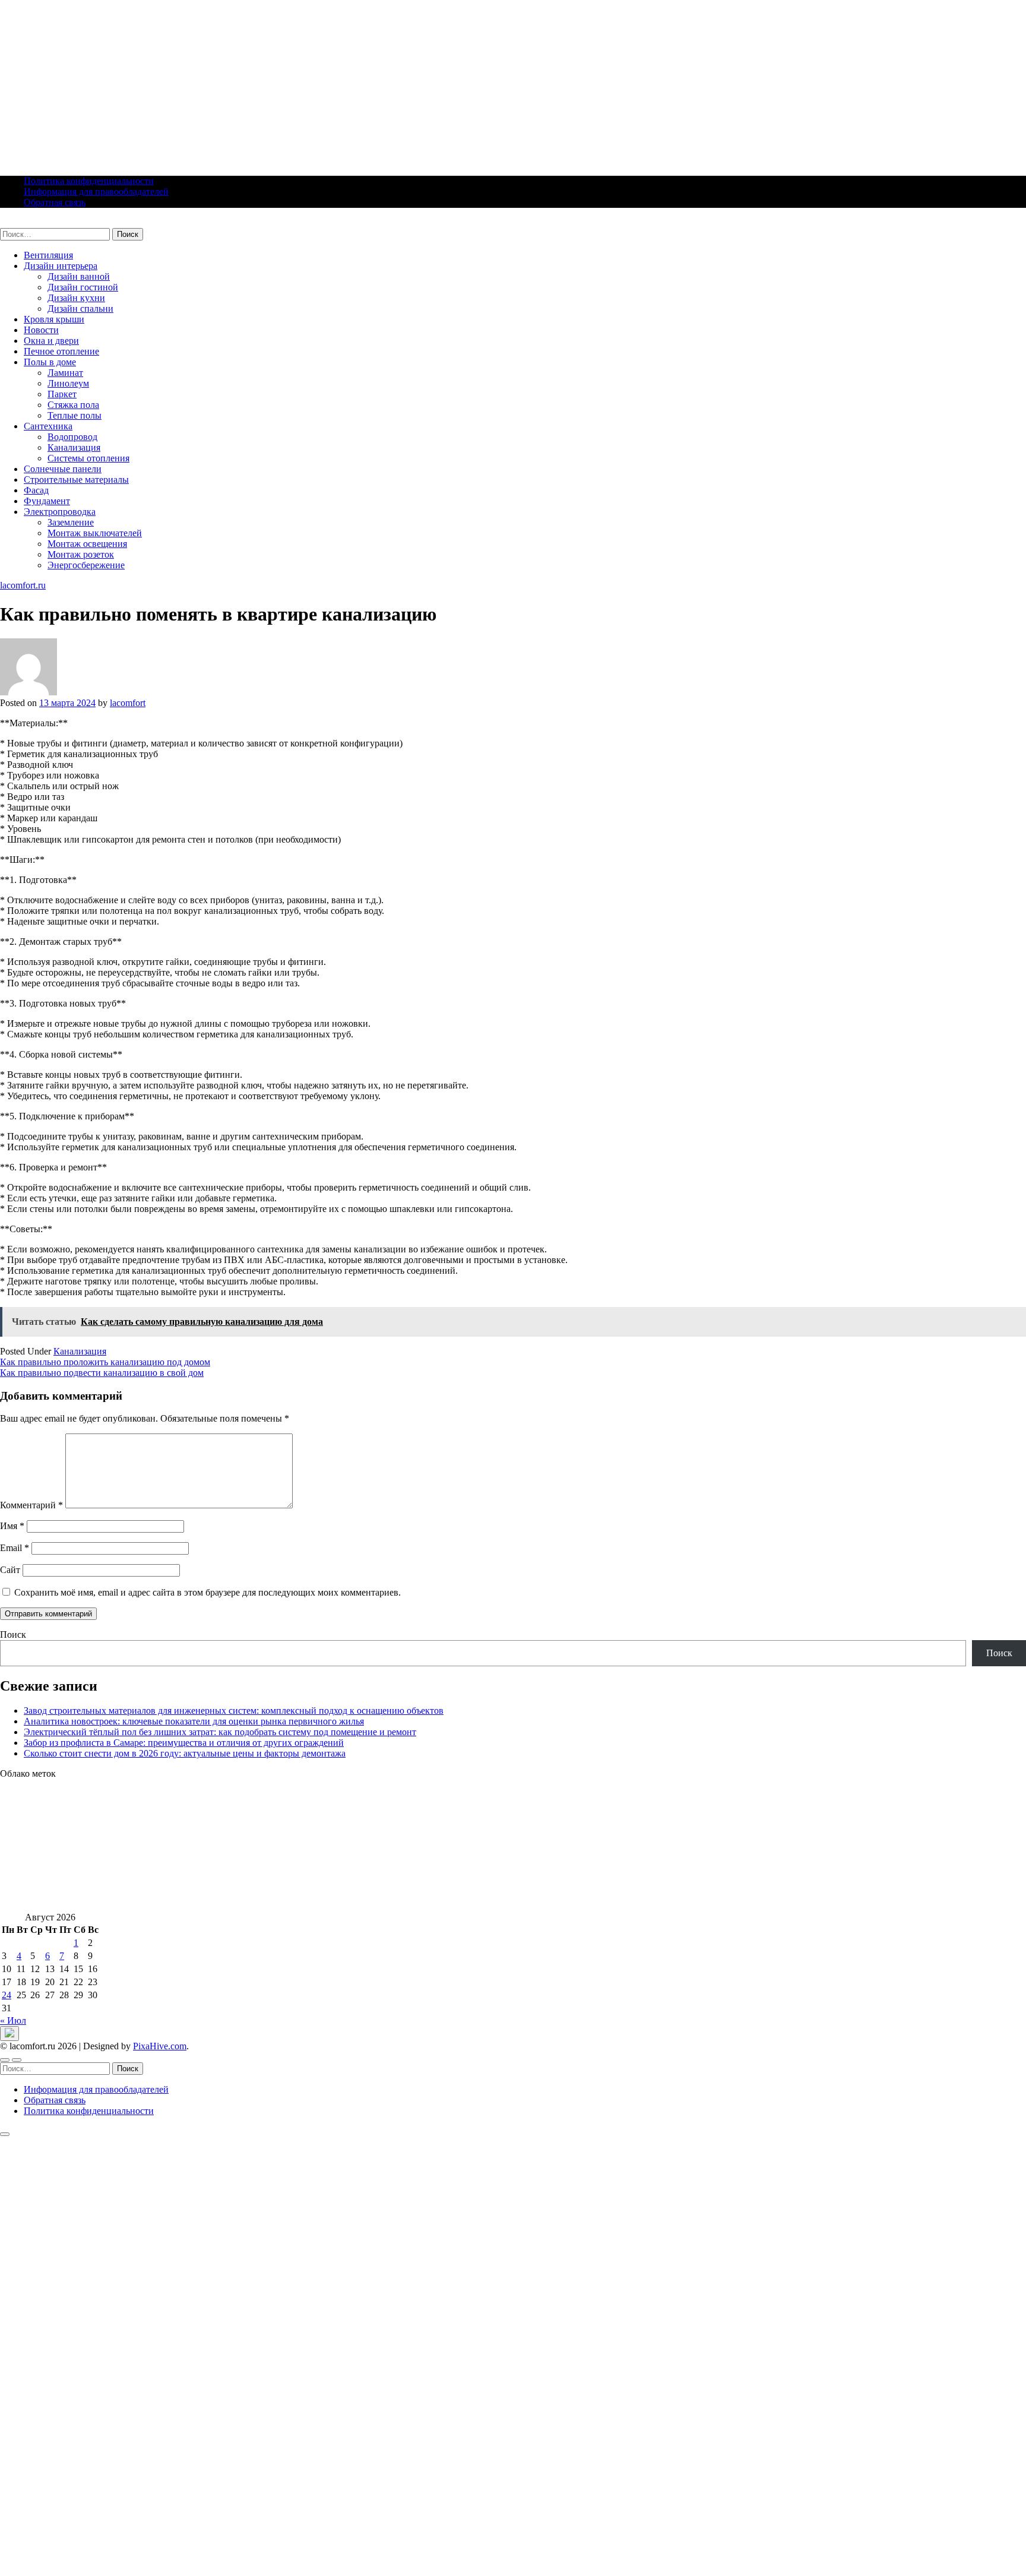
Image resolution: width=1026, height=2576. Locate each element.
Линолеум (68, 383)
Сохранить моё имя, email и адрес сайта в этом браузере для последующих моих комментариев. (208, 1592)
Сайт (10, 1570)
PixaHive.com (160, 2046)
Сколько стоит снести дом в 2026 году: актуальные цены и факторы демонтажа (185, 1753)
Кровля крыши (54, 319)
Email (15, 1548)
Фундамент (47, 501)
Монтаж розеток (81, 554)
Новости (41, 330)
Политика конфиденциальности (89, 181)
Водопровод (72, 437)
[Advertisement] (356, 83)
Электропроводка (60, 512)
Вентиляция (48, 255)
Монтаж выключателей (95, 533)
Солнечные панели (63, 469)
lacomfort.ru (23, 222)
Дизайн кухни (76, 298)
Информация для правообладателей (96, 192)
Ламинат (65, 373)
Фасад (36, 490)
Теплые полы (75, 415)
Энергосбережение (86, 565)
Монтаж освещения (87, 544)
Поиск (13, 1634)
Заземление (71, 522)
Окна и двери (51, 341)
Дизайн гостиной (83, 287)
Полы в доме (50, 362)
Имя (12, 1526)
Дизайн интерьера (61, 266)
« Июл (13, 2020)
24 (7, 1995)
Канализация (74, 447)
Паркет (62, 394)
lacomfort (128, 703)
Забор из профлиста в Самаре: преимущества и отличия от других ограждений (184, 1743)
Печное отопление (61, 351)
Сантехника (48, 426)
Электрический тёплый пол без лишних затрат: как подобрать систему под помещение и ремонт (220, 1732)
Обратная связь (55, 202)
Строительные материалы (76, 480)
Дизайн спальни (80, 308)
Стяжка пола (73, 405)
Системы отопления (88, 458)
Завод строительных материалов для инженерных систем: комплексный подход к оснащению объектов (234, 1711)
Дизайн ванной (79, 276)
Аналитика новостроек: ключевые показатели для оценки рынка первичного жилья (194, 1721)
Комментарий (31, 1505)
